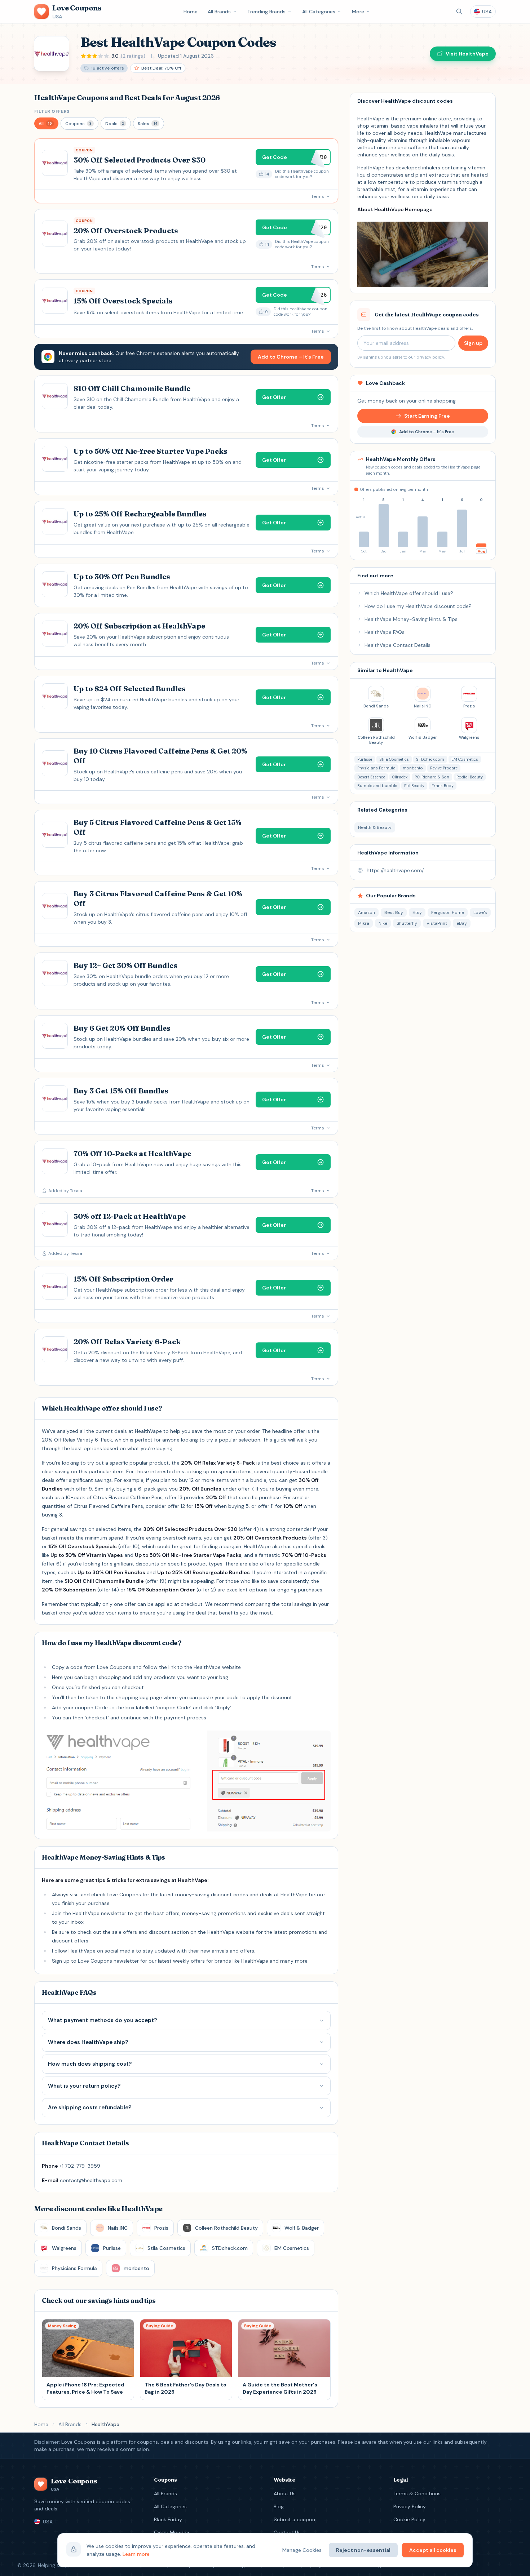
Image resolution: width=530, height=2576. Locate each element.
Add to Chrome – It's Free (291, 357)
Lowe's (480, 912)
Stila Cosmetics (394, 759)
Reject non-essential (363, 2550)
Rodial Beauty (470, 777)
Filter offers (52, 111)
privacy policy (430, 357)
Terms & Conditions (417, 2493)
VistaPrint (437, 923)
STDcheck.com (430, 759)
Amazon (366, 912)
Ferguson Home (448, 912)
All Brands (219, 12)
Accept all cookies (433, 2550)
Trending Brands (266, 12)
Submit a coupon (294, 2519)
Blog (279, 2506)
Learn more (136, 2554)
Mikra (364, 923)
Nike (383, 923)
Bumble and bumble (377, 786)
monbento (413, 768)
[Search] (459, 12)
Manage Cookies (302, 2550)
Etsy (417, 912)
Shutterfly (407, 923)
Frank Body (443, 786)
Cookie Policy (409, 2519)
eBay (462, 923)
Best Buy (394, 912)
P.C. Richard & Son (432, 777)
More (358, 12)
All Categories (319, 12)
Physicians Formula (376, 768)
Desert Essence (371, 777)
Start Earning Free (427, 416)
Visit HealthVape (467, 54)
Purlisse (365, 759)
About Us (285, 2493)
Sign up (473, 343)
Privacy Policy (410, 2506)
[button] (46, 123)
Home (191, 12)
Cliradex (400, 777)
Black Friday (168, 2519)
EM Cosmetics (465, 759)
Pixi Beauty (414, 786)
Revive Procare (444, 768)
